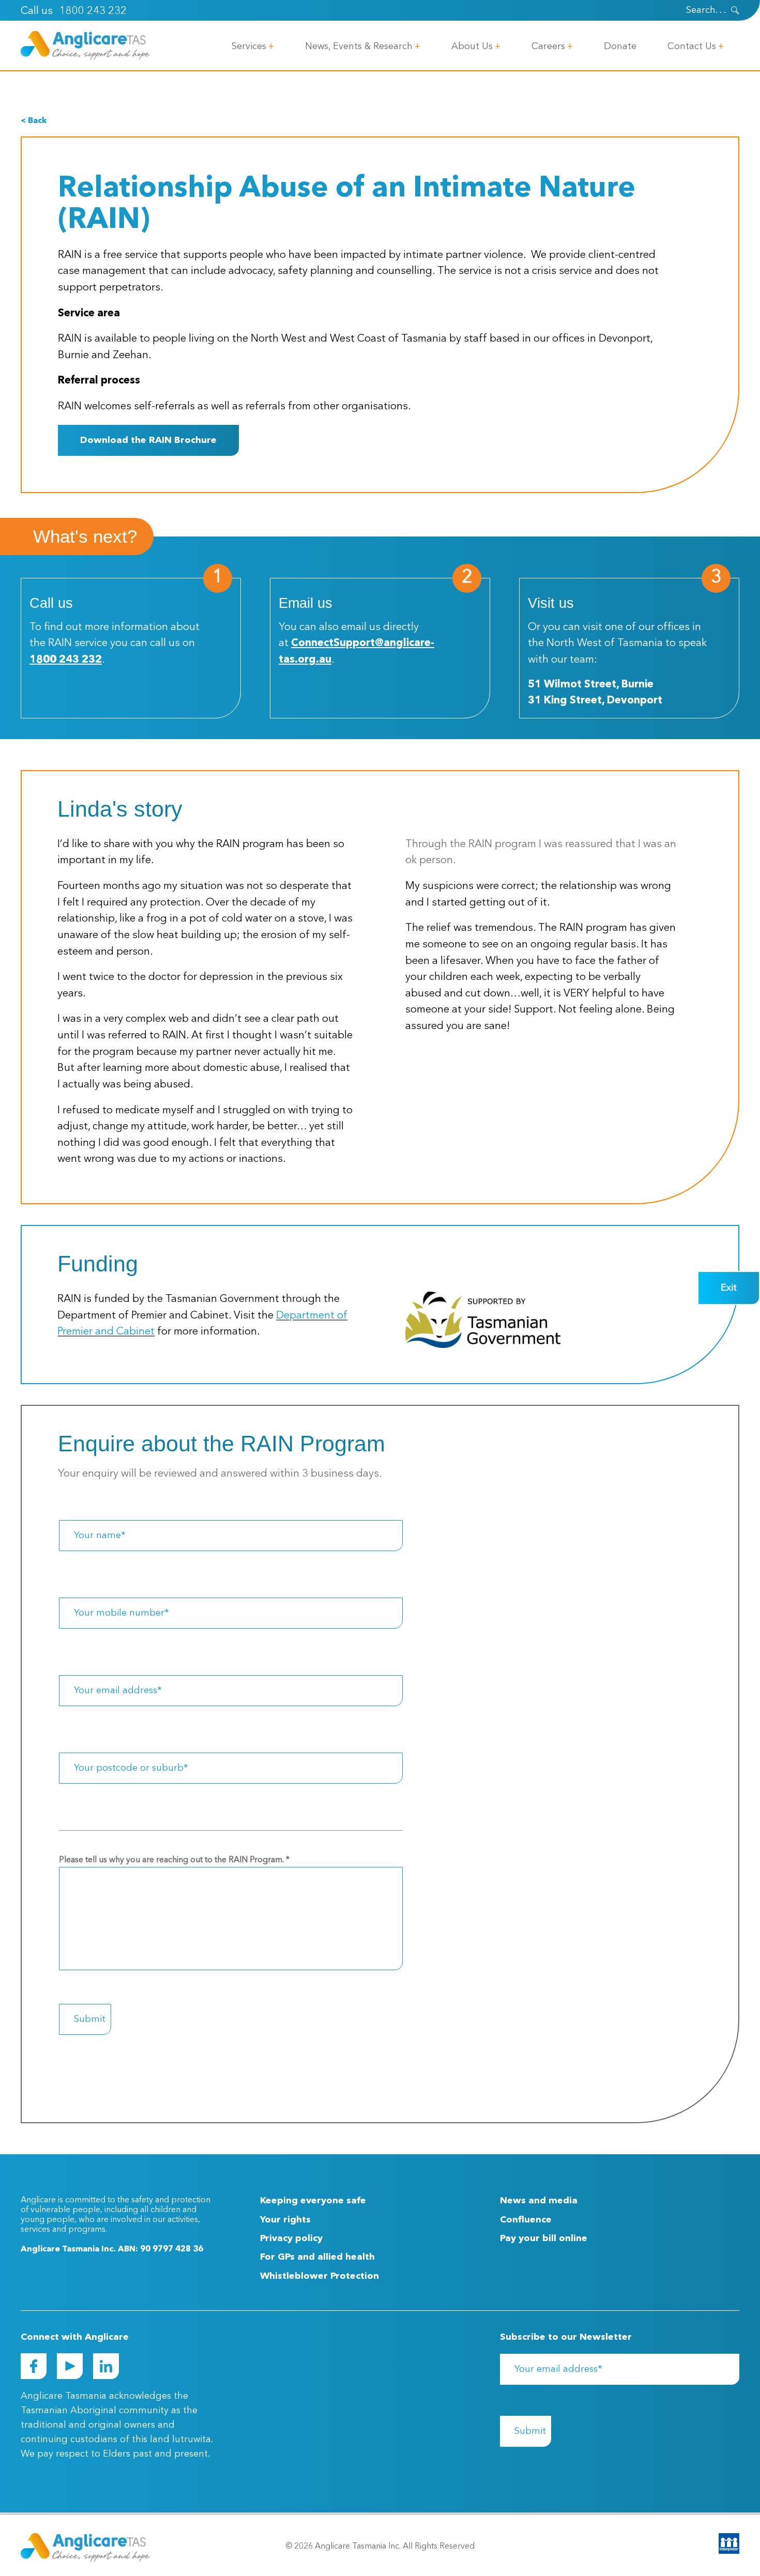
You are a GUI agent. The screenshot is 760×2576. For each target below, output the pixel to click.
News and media (539, 2201)
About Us (472, 47)
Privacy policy (291, 2238)
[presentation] (735, 10)
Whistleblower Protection (320, 2276)
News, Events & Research (359, 47)
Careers (548, 47)
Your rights (285, 2220)
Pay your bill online (544, 2238)
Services (249, 47)
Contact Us (692, 47)
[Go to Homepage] (85, 45)
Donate (620, 47)
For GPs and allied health (317, 2257)
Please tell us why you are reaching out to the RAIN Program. (174, 1860)
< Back (34, 121)
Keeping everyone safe (313, 2201)
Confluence (526, 2220)
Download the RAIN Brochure (148, 440)
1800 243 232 (93, 11)
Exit (729, 1288)
